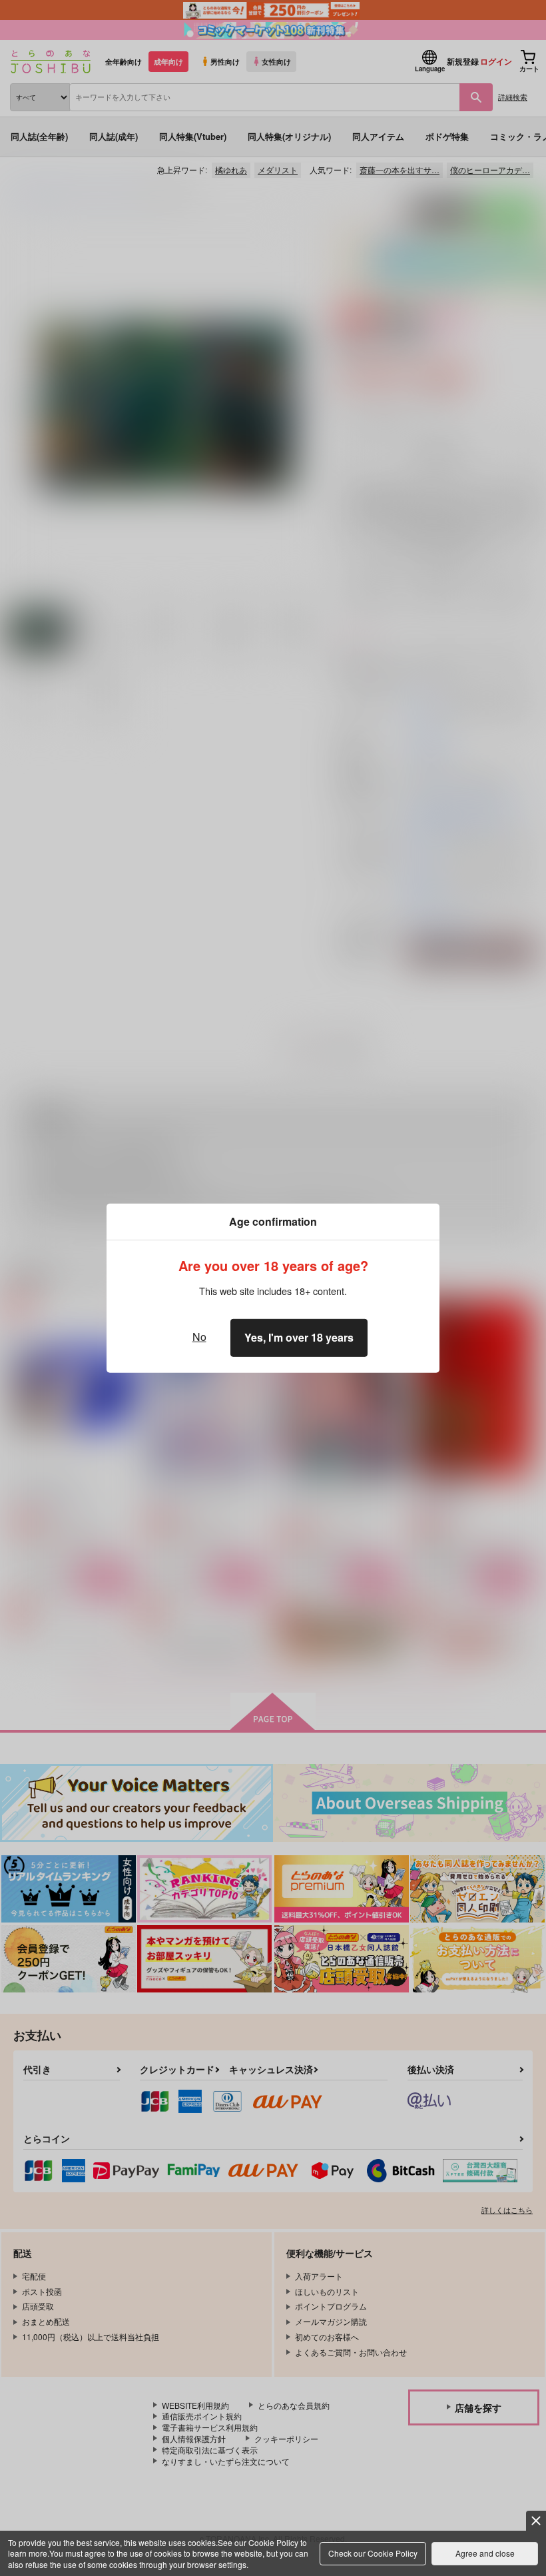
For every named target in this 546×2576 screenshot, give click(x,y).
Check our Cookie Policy (373, 2553)
